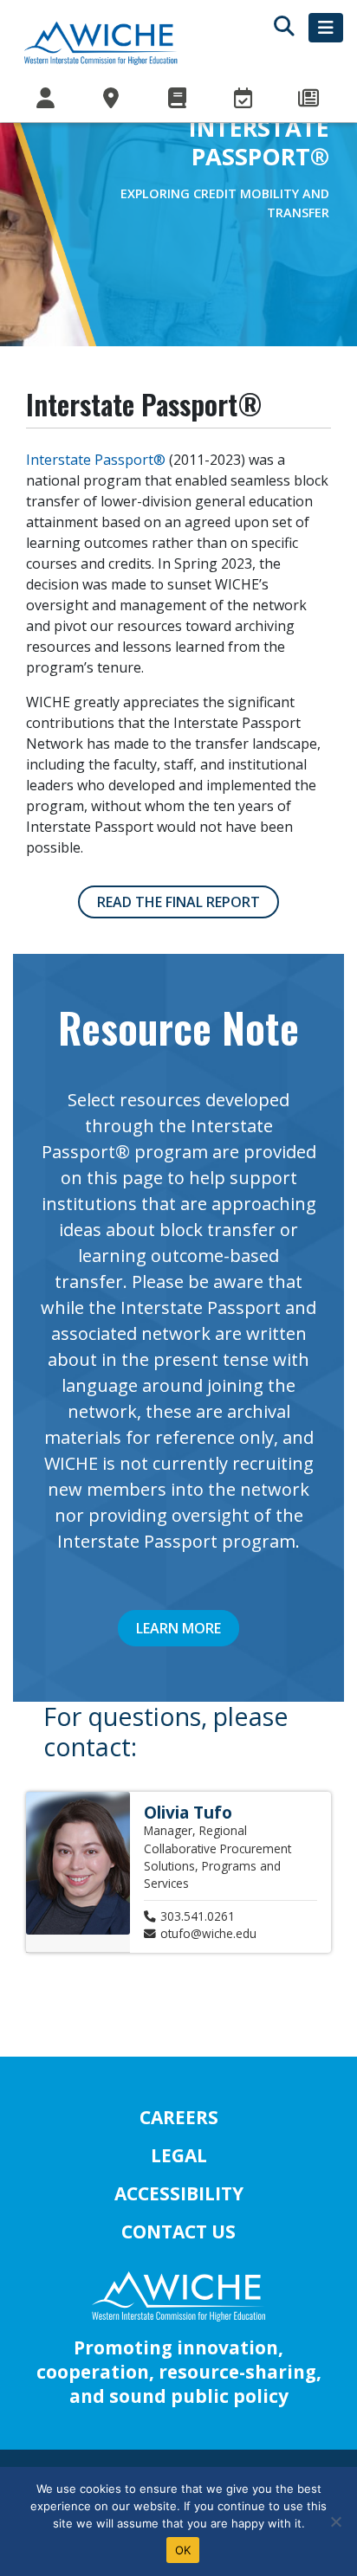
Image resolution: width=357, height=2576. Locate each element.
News (310, 99)
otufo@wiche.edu (208, 1933)
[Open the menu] (326, 28)
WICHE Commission (47, 99)
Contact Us (178, 2231)
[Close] (335, 2521)
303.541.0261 (198, 1916)
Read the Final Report (178, 902)
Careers (179, 2117)
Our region (113, 99)
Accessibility (179, 2193)
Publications (178, 99)
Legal (179, 2155)
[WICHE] (101, 42)
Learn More (178, 1628)
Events (244, 99)
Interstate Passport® (96, 460)
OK (183, 2550)
